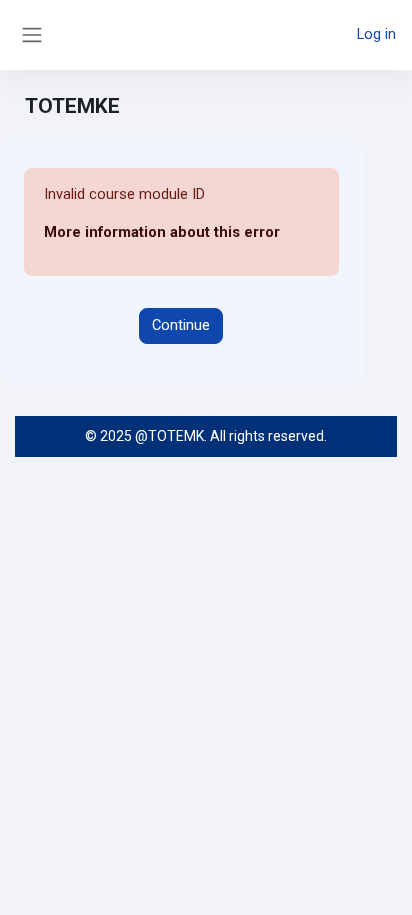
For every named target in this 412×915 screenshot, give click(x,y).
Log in (376, 34)
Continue (181, 325)
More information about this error (162, 232)
